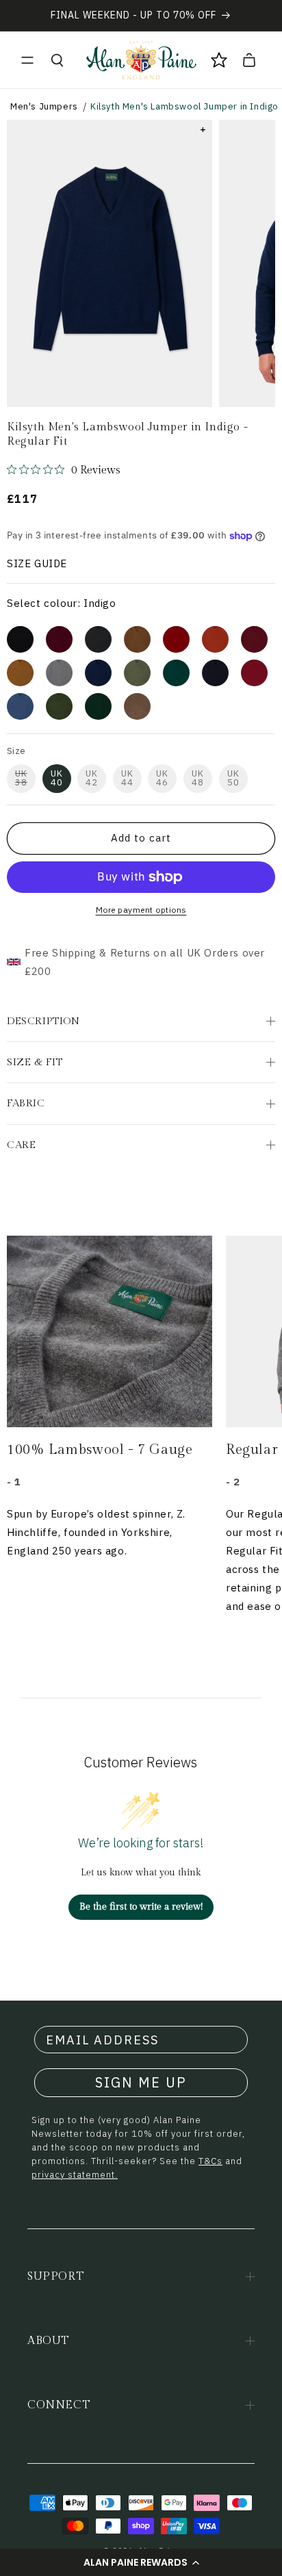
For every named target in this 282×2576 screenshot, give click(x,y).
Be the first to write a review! (141, 1907)
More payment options (141, 910)
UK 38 (21, 778)
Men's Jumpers (44, 106)
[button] (141, 2562)
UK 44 (127, 778)
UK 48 (198, 778)
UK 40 (57, 778)
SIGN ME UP (141, 2082)
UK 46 (162, 778)
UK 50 (233, 778)
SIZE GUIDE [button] (37, 563)
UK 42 (92, 778)
